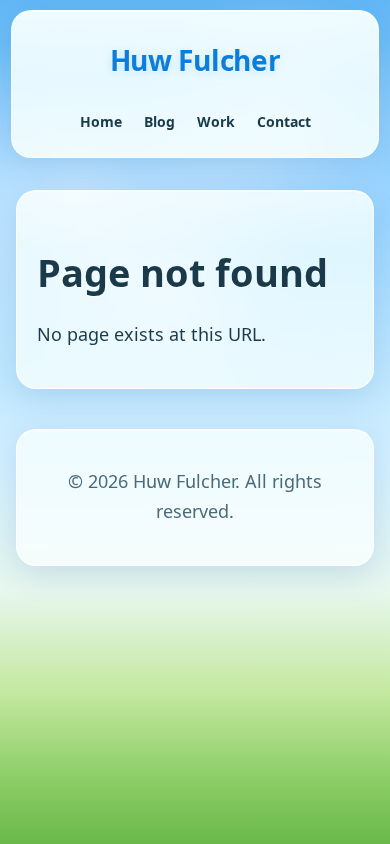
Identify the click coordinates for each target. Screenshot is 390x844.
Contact (284, 121)
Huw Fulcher (195, 60)
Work (216, 121)
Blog (159, 121)
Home (101, 121)
